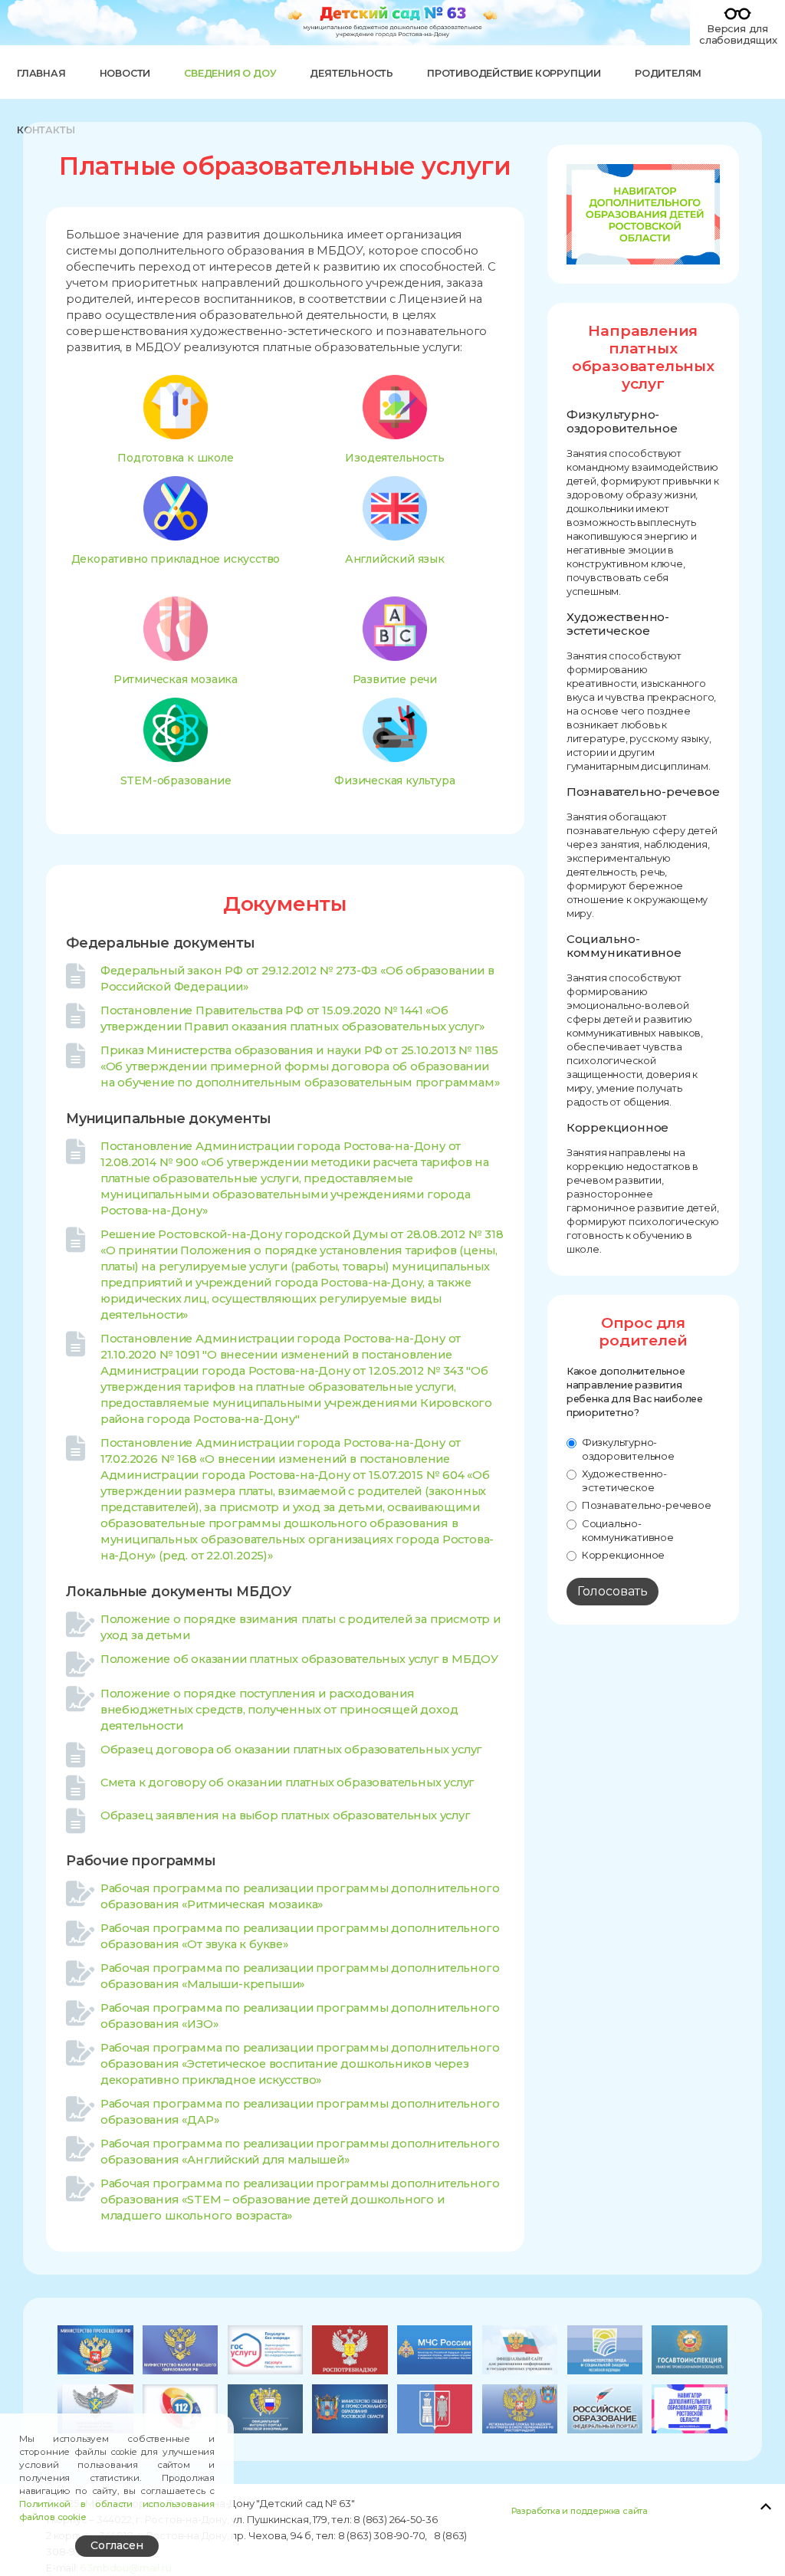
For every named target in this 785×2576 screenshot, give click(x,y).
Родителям (668, 73)
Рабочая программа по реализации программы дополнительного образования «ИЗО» (300, 2016)
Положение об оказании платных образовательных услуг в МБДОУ (299, 1659)
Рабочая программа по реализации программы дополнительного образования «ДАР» (300, 2111)
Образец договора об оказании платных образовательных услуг (291, 1750)
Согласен (117, 2545)
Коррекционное (623, 1555)
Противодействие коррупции (514, 73)
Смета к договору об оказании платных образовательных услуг (287, 1783)
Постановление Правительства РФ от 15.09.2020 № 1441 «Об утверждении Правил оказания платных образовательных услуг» (292, 1019)
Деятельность (351, 73)
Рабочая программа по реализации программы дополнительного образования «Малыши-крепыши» (300, 1976)
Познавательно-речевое (647, 1505)
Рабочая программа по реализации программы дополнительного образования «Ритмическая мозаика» (300, 1896)
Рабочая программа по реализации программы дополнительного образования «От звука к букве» (300, 1936)
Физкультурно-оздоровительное (628, 1449)
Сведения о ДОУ (230, 73)
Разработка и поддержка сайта (580, 2511)
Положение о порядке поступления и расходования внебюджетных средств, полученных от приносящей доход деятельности (279, 1709)
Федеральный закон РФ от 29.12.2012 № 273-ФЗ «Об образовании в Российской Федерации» (297, 979)
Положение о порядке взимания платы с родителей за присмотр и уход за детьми (301, 1627)
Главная (41, 73)
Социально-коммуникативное (628, 1530)
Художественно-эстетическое (624, 1480)
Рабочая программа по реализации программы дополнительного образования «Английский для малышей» (300, 2151)
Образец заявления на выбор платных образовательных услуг (286, 1815)
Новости (125, 73)
